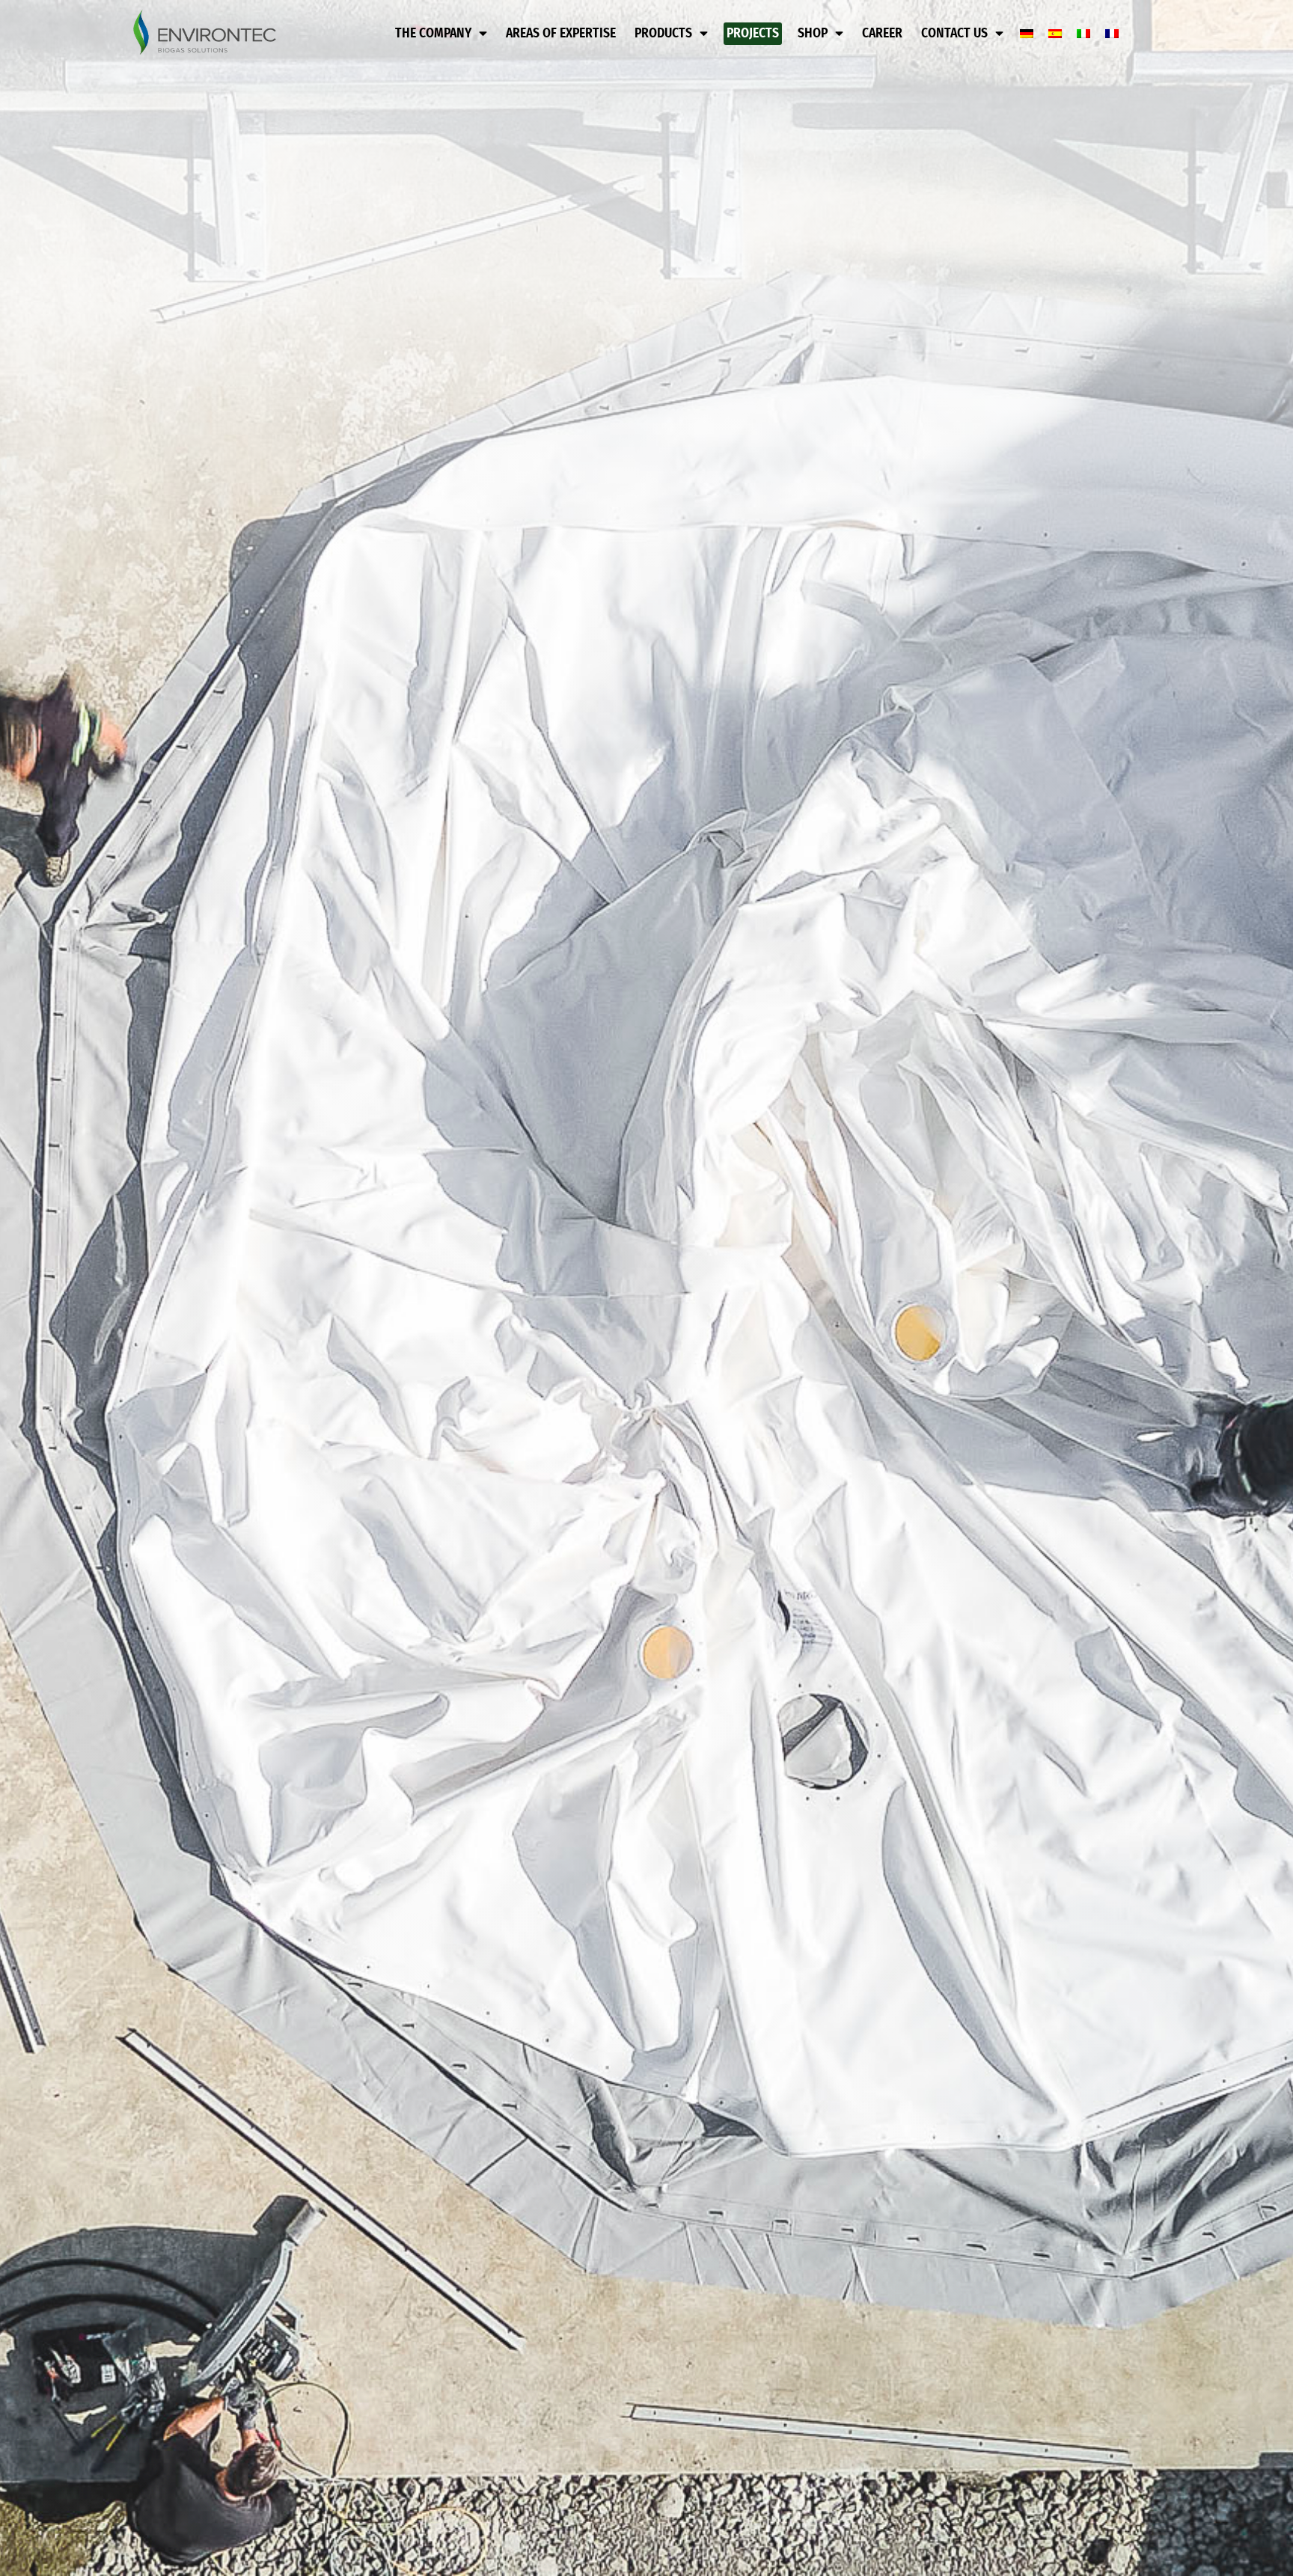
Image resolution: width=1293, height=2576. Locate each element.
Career (882, 33)
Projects (753, 33)
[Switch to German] (1027, 34)
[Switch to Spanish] (1055, 34)
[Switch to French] (1112, 34)
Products (663, 33)
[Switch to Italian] (1083, 34)
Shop (813, 33)
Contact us (954, 33)
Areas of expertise (561, 33)
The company (433, 33)
